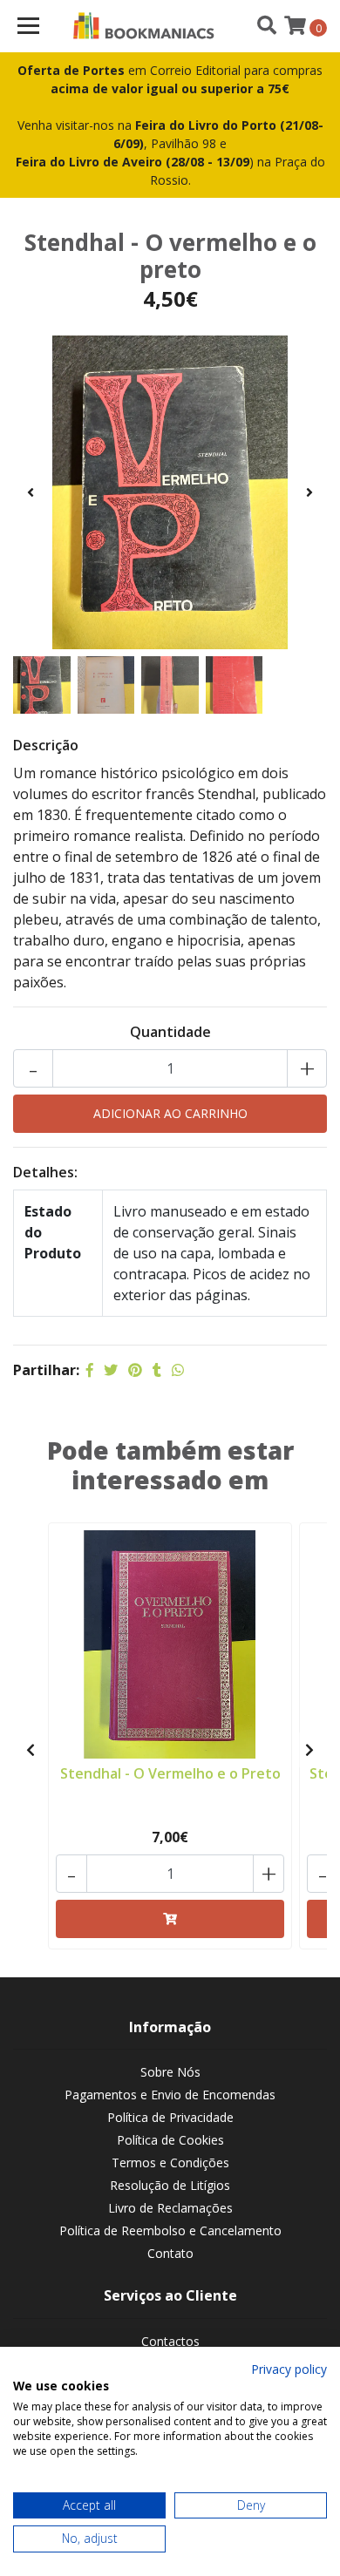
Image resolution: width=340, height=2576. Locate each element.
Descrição (46, 745)
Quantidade (170, 1032)
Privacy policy (289, 2369)
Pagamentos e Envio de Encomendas (170, 2095)
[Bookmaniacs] (144, 26)
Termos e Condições (170, 2162)
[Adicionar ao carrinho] (170, 1919)
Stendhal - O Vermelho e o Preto (170, 1773)
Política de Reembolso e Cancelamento (170, 2230)
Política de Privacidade (170, 2117)
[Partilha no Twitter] (111, 1370)
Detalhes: (45, 1172)
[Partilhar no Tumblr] (157, 1370)
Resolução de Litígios (170, 2185)
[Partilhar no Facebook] (90, 1370)
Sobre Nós (170, 2072)
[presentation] (31, 492)
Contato (170, 2253)
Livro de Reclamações (170, 2208)
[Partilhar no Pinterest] (135, 1370)
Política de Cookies (170, 2140)
